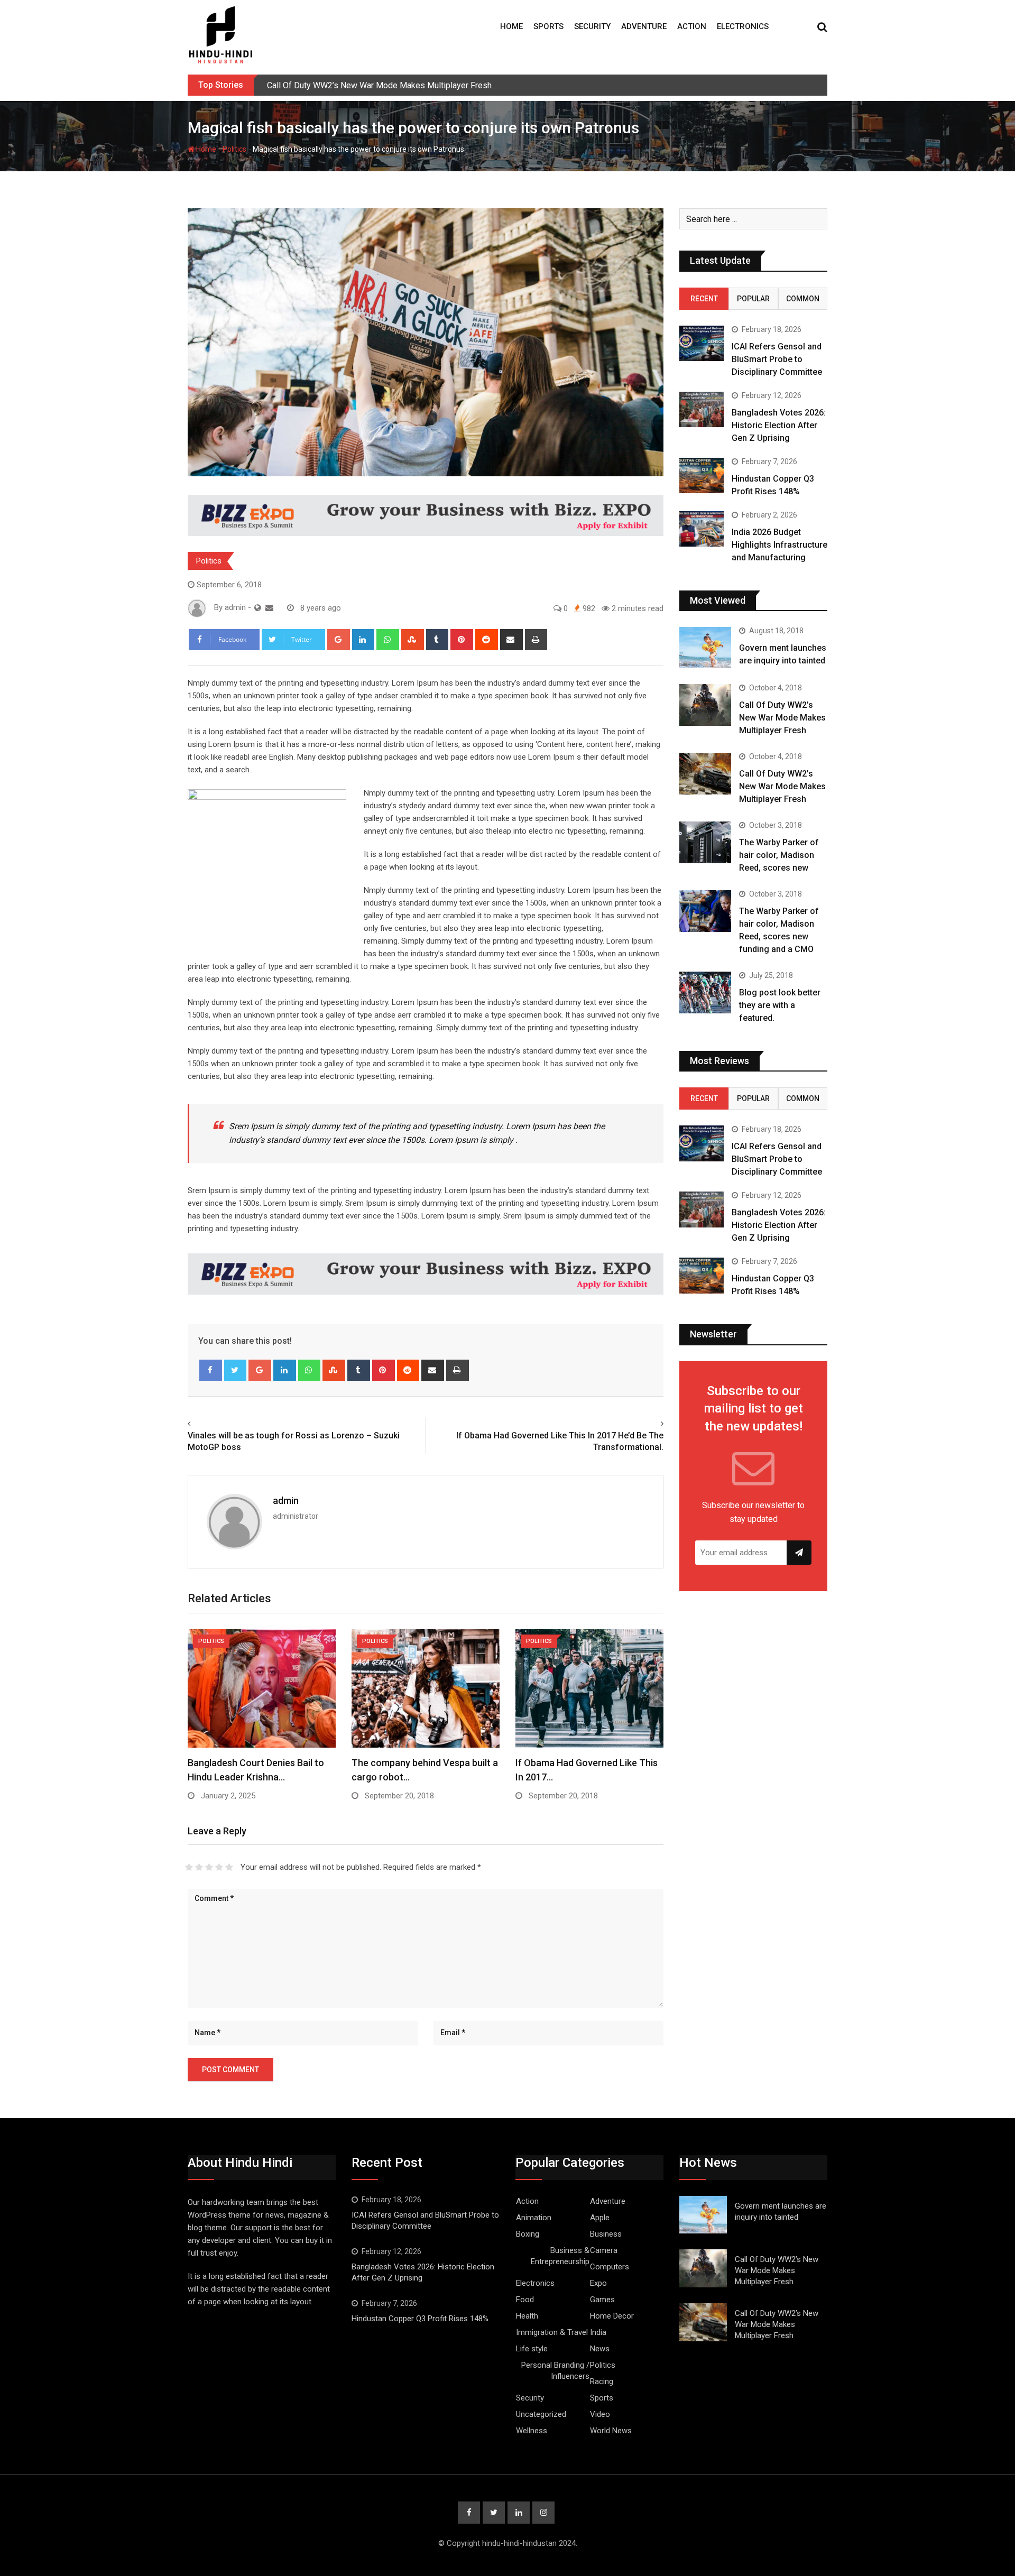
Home (511, 26)
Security (592, 26)
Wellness (532, 2431)
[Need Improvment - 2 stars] (199, 1867)
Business (606, 2234)
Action (692, 26)
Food (525, 2300)
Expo (598, 2283)
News (600, 2349)
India (598, 2332)
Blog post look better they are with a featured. (780, 1005)
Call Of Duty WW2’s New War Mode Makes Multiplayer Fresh (379, 85)
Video (600, 2414)
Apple (600, 2218)
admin (286, 1501)
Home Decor (612, 2316)
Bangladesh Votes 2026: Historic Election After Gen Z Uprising (779, 425)
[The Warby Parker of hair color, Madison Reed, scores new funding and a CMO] (705, 911)
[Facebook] (211, 1370)
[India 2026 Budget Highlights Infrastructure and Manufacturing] (702, 529)
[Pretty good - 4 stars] (219, 1867)
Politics (234, 149)
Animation (534, 2218)
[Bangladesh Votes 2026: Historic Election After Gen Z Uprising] (702, 409)
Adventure (644, 26)
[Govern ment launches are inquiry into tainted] (705, 648)
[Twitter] (236, 1370)
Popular (753, 299)
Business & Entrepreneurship (560, 2256)
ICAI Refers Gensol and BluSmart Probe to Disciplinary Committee (777, 359)
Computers (610, 2267)
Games (602, 2300)
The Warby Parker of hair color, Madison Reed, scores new (779, 855)
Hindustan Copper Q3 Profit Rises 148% (420, 2319)
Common (803, 299)
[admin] (269, 608)
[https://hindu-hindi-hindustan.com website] (258, 608)
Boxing (528, 2234)
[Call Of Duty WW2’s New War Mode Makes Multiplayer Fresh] (705, 705)
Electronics (743, 26)
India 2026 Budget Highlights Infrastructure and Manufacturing (779, 545)
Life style (532, 2349)
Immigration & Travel (552, 2332)
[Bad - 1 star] (189, 1867)
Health (527, 2316)
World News (611, 2431)
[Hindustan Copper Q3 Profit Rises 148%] (702, 476)
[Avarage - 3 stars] (209, 1867)
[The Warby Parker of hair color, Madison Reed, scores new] (705, 842)
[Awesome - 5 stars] (229, 1867)
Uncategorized (541, 2414)
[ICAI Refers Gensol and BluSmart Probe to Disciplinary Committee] (702, 343)
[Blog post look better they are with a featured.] (705, 992)
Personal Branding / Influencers (555, 2371)
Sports (548, 26)
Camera (604, 2250)
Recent (704, 299)
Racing (602, 2381)
